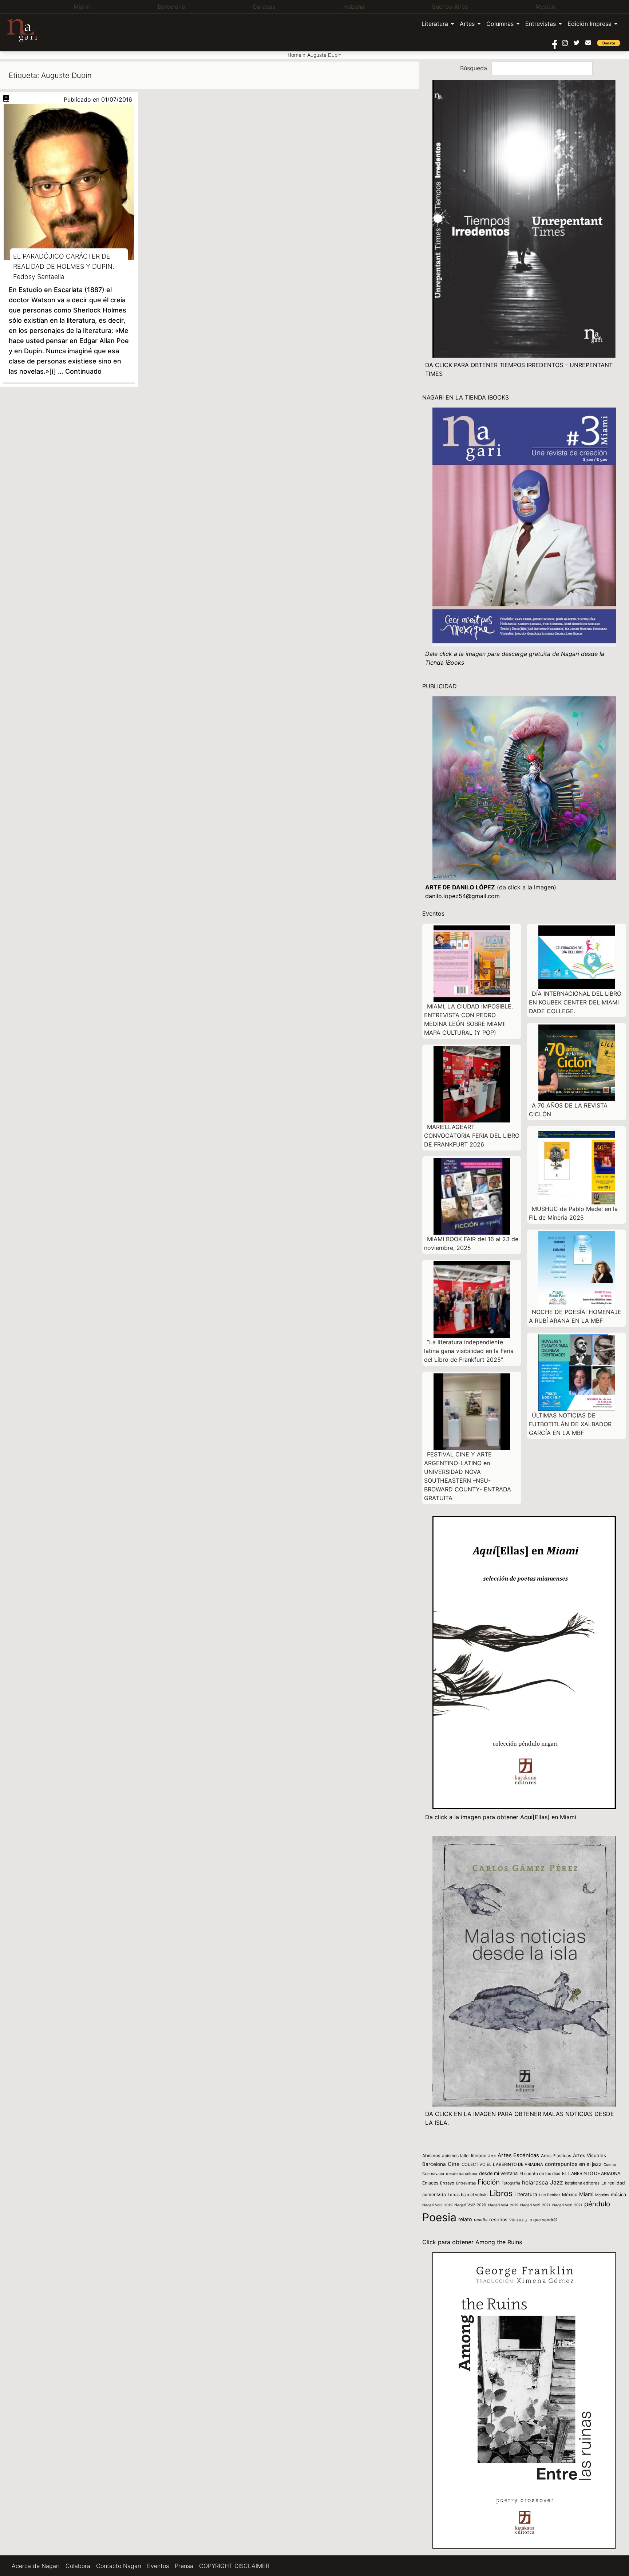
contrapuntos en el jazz (573, 2164)
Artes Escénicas (518, 2155)
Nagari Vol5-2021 (535, 2205)
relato (465, 2219)
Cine (454, 2164)
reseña (481, 2220)
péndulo (597, 2204)
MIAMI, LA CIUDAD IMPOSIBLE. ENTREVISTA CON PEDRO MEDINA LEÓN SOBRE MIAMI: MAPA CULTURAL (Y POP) (468, 1019)
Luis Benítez (550, 2195)
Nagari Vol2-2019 (437, 2205)
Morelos (602, 2195)
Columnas (500, 24)
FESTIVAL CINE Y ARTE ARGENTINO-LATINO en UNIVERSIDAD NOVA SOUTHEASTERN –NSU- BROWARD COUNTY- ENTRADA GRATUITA (468, 1476)
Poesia (439, 2217)
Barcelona (434, 2164)
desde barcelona (462, 2174)
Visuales (516, 2220)
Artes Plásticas (556, 2156)
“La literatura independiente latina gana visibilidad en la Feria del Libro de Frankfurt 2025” (469, 1351)
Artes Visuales (590, 2155)
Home (294, 55)
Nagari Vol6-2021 (567, 2205)
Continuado (83, 371)
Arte (492, 2156)
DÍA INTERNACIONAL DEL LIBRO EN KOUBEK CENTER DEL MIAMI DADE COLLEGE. (575, 1002)
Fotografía (511, 2183)
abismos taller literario (464, 2156)
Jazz (557, 2182)
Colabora (78, 2566)
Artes (467, 24)
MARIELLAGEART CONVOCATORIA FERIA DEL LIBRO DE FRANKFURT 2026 (472, 1136)
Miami (586, 2194)
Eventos (158, 2566)
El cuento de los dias (540, 2174)
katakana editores (582, 2183)
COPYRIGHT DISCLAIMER (234, 2566)
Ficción (489, 2182)
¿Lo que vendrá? (541, 2220)
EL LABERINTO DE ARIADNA (591, 2173)
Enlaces (430, 2183)
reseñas (498, 2219)
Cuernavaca (433, 2174)
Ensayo (447, 2183)
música (618, 2194)
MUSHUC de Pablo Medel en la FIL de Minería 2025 (573, 1213)
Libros (501, 2193)
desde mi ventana (498, 2173)
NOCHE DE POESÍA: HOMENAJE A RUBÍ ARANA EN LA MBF (575, 1316)
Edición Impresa (590, 24)
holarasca (535, 2182)
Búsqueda (474, 68)
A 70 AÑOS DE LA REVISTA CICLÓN (568, 1110)
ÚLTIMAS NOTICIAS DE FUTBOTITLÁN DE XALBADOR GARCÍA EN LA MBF (570, 1424)
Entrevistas (541, 24)
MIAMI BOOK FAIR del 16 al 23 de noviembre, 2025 (471, 1243)
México (570, 2194)
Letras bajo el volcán (468, 2195)
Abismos (431, 2156)
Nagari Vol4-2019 (503, 2205)
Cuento (610, 2164)
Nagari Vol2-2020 (470, 2205)
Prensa (184, 2566)
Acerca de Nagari (36, 2566)
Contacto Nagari (119, 2566)
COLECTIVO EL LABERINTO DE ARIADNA (502, 2164)
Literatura (435, 24)
